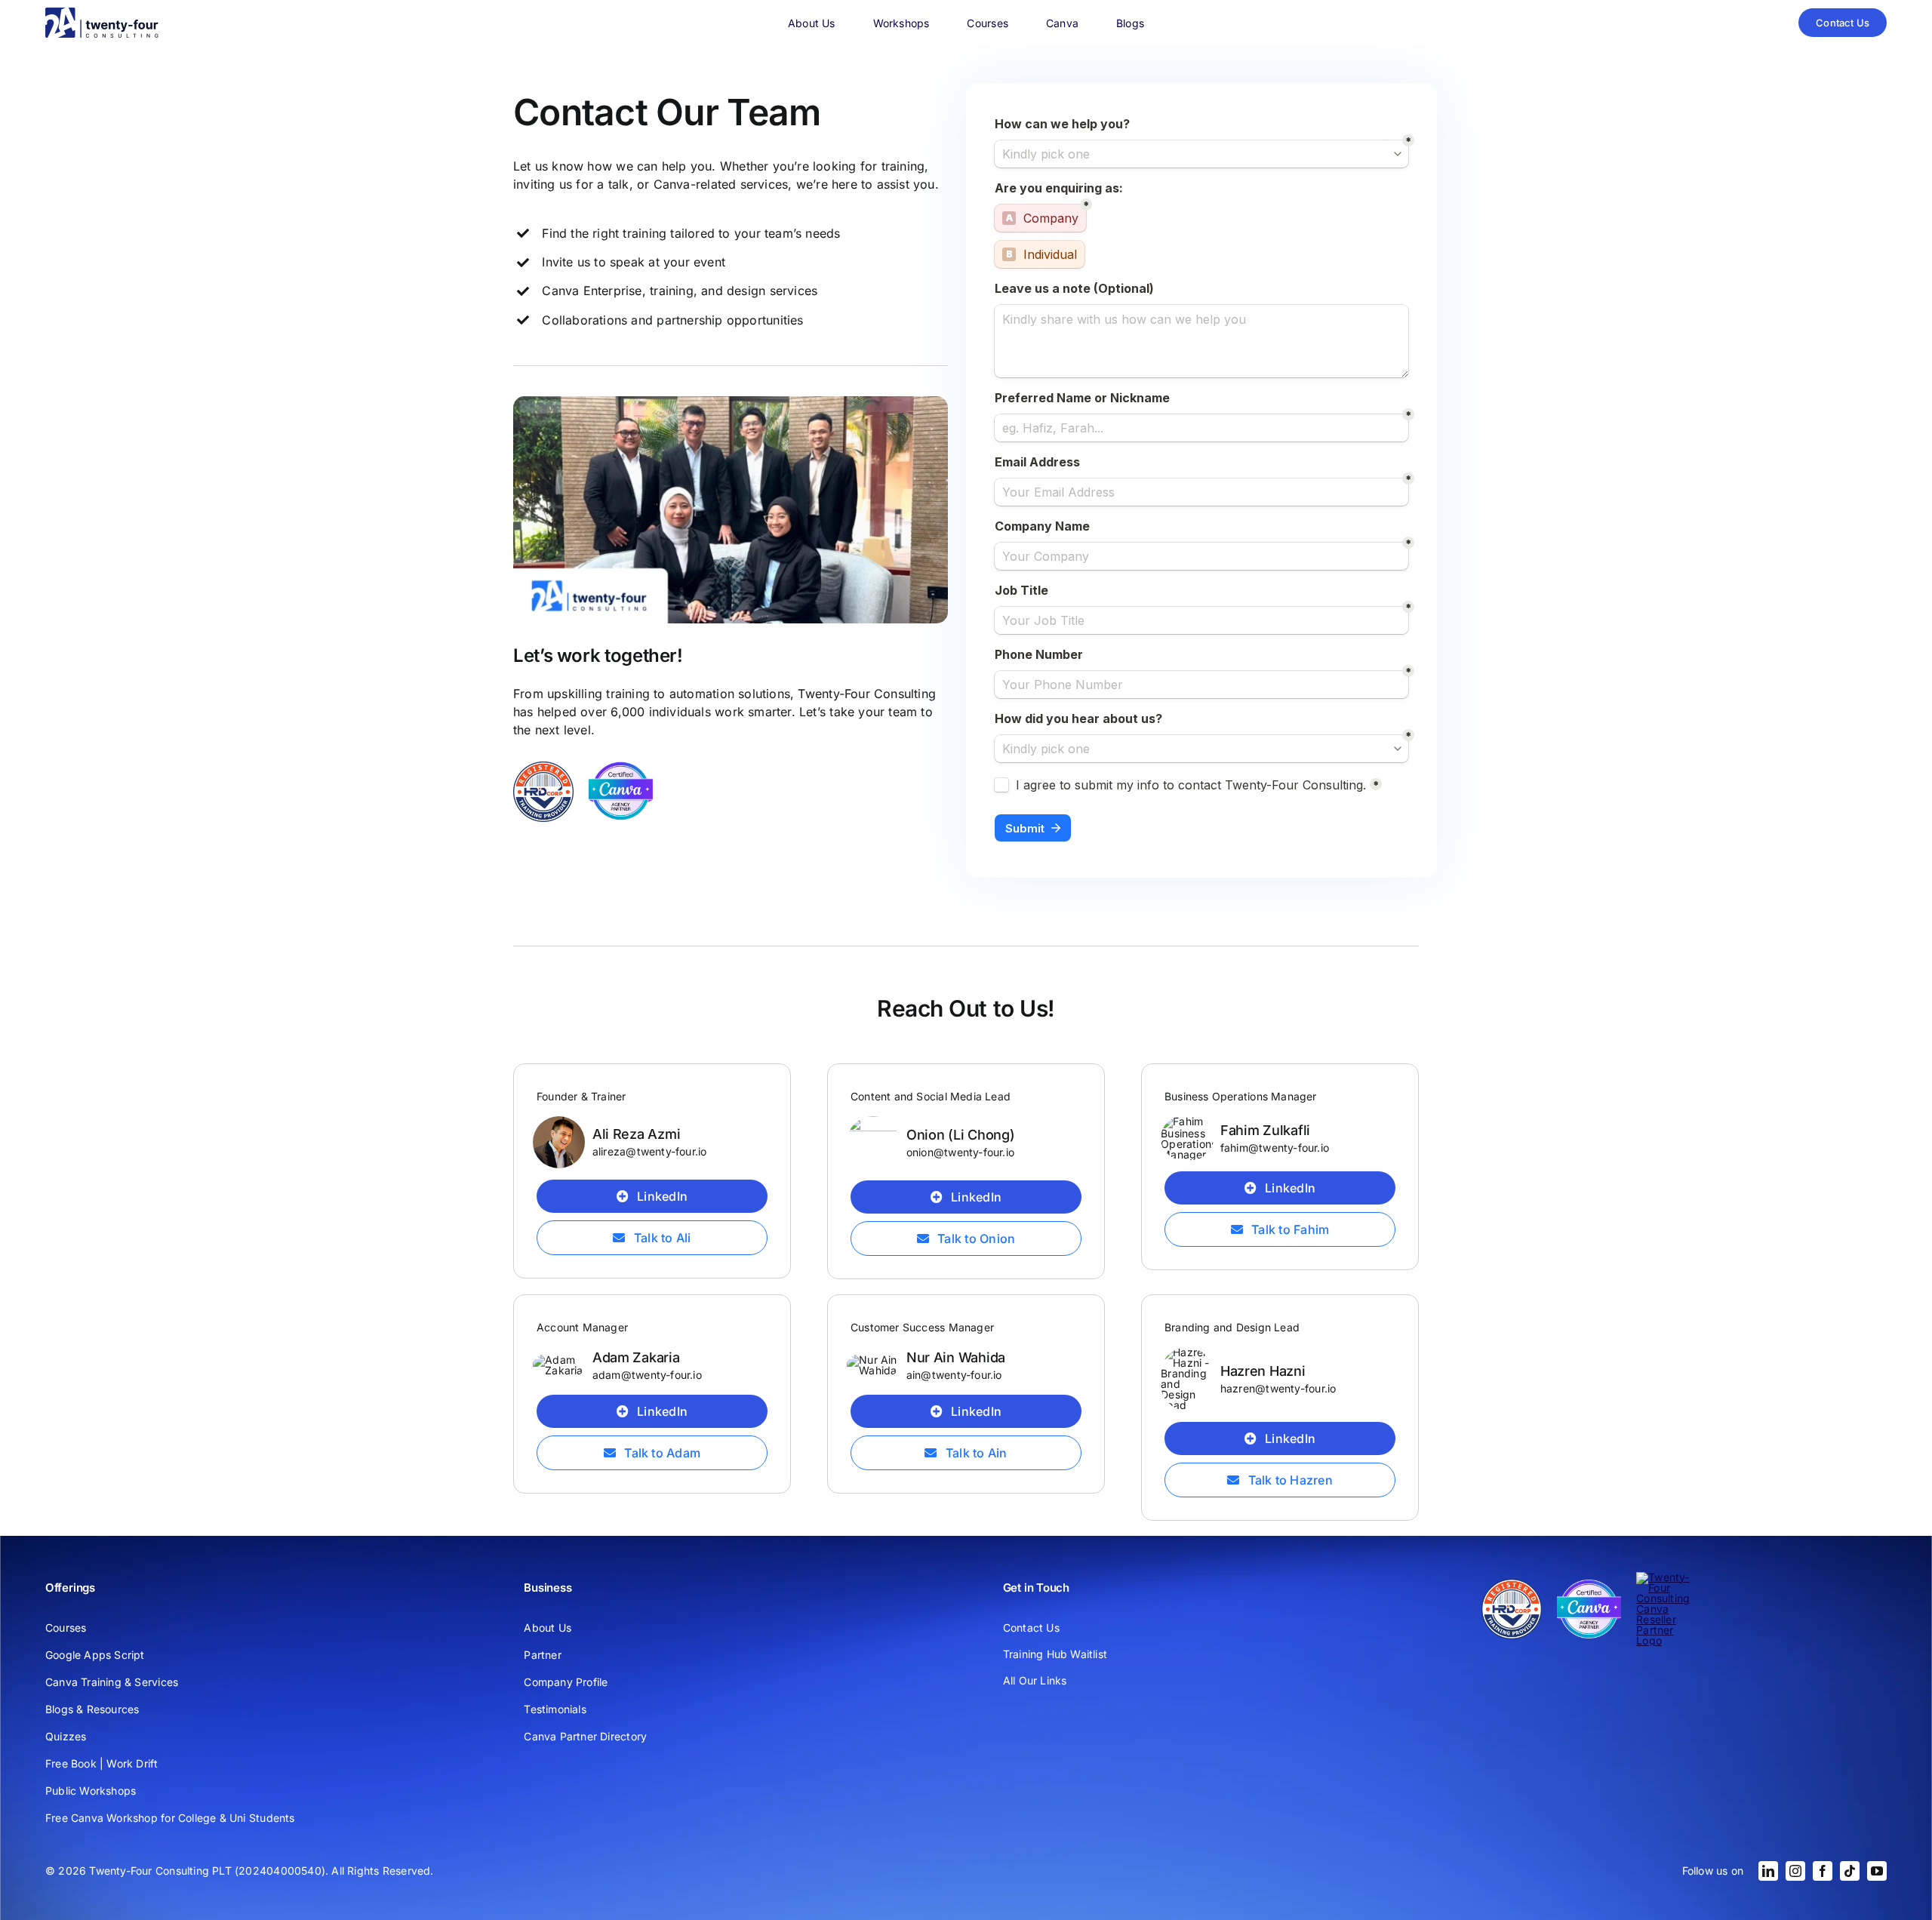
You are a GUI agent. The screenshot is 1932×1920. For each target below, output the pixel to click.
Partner (542, 1655)
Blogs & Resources (92, 1709)
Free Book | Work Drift (102, 1763)
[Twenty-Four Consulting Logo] (102, 12)
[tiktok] (1850, 1871)
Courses (66, 1628)
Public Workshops (91, 1791)
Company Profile (566, 1682)
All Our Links (1035, 1680)
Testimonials (555, 1709)
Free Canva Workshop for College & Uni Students (170, 1818)
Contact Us (1031, 1628)
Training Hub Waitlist (1055, 1654)
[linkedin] (1768, 1871)
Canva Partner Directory (585, 1736)
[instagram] (1795, 1871)
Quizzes (66, 1736)
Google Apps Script (95, 1655)
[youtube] (1877, 1871)
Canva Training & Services (112, 1682)
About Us (548, 1628)
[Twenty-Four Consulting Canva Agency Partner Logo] (621, 766)
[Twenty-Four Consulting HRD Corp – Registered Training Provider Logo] (543, 766)
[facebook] (1823, 1871)
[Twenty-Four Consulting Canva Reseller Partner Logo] (1668, 1577)
